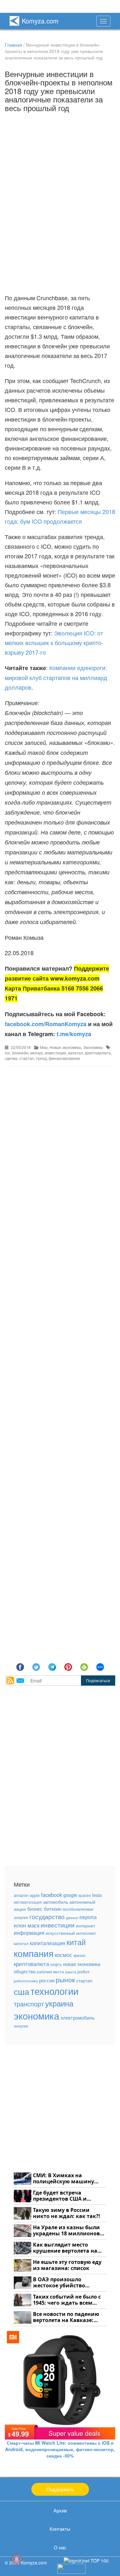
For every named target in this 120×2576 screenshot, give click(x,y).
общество (25, 1971)
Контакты (60, 2529)
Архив (60, 2510)
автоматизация (28, 1902)
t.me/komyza (74, 1034)
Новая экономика (65, 1047)
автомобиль (56, 1902)
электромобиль (78, 2017)
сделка (11, 1058)
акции (20, 1909)
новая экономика (82, 1964)
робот (84, 1971)
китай (76, 1942)
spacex (85, 1895)
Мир (44, 1047)
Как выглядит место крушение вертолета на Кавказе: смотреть (65, 2248)
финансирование (64, 1058)
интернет (85, 1925)
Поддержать (60, 2489)
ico (7, 1053)
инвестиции (56, 1053)
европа (88, 1917)
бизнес (35, 1908)
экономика (36, 2015)
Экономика (93, 1047)
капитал (76, 1053)
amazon (21, 1895)
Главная (13, 45)
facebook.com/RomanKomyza (46, 1024)
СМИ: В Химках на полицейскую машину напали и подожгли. (64, 2179)
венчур (37, 1053)
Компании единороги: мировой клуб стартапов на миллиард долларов (56, 677)
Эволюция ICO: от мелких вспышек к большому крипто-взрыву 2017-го (54, 642)
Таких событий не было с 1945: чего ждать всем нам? (67, 2300)
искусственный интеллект (71, 1933)
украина (59, 2003)
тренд (41, 1058)
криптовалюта (98, 1053)
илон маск (27, 1925)
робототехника (26, 1981)
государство (47, 1917)
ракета (71, 1972)
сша (21, 1991)
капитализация (48, 1943)
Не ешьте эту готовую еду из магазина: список (67, 2265)
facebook (52, 1895)
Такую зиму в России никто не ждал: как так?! (67, 2213)
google (70, 1895)
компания (34, 1953)
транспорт (29, 2004)
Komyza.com (40, 21)
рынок (65, 1979)
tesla (97, 1895)
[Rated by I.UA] (71, 2568)
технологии (54, 1991)
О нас (60, 2547)
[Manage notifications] (17, 2559)
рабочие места (50, 1972)
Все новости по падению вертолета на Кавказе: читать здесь (66, 2317)
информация (29, 1933)
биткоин (53, 1909)
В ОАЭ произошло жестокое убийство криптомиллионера (60, 2283)
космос (64, 1955)
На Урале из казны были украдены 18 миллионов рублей (66, 2231)
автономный (82, 1902)
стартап (27, 1058)
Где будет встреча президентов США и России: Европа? (60, 2196)
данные (72, 1918)
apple (35, 1895)
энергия (21, 2026)
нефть (56, 1964)
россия (47, 1980)
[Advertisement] (60, 1346)
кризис (80, 1955)
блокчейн (20, 1053)
